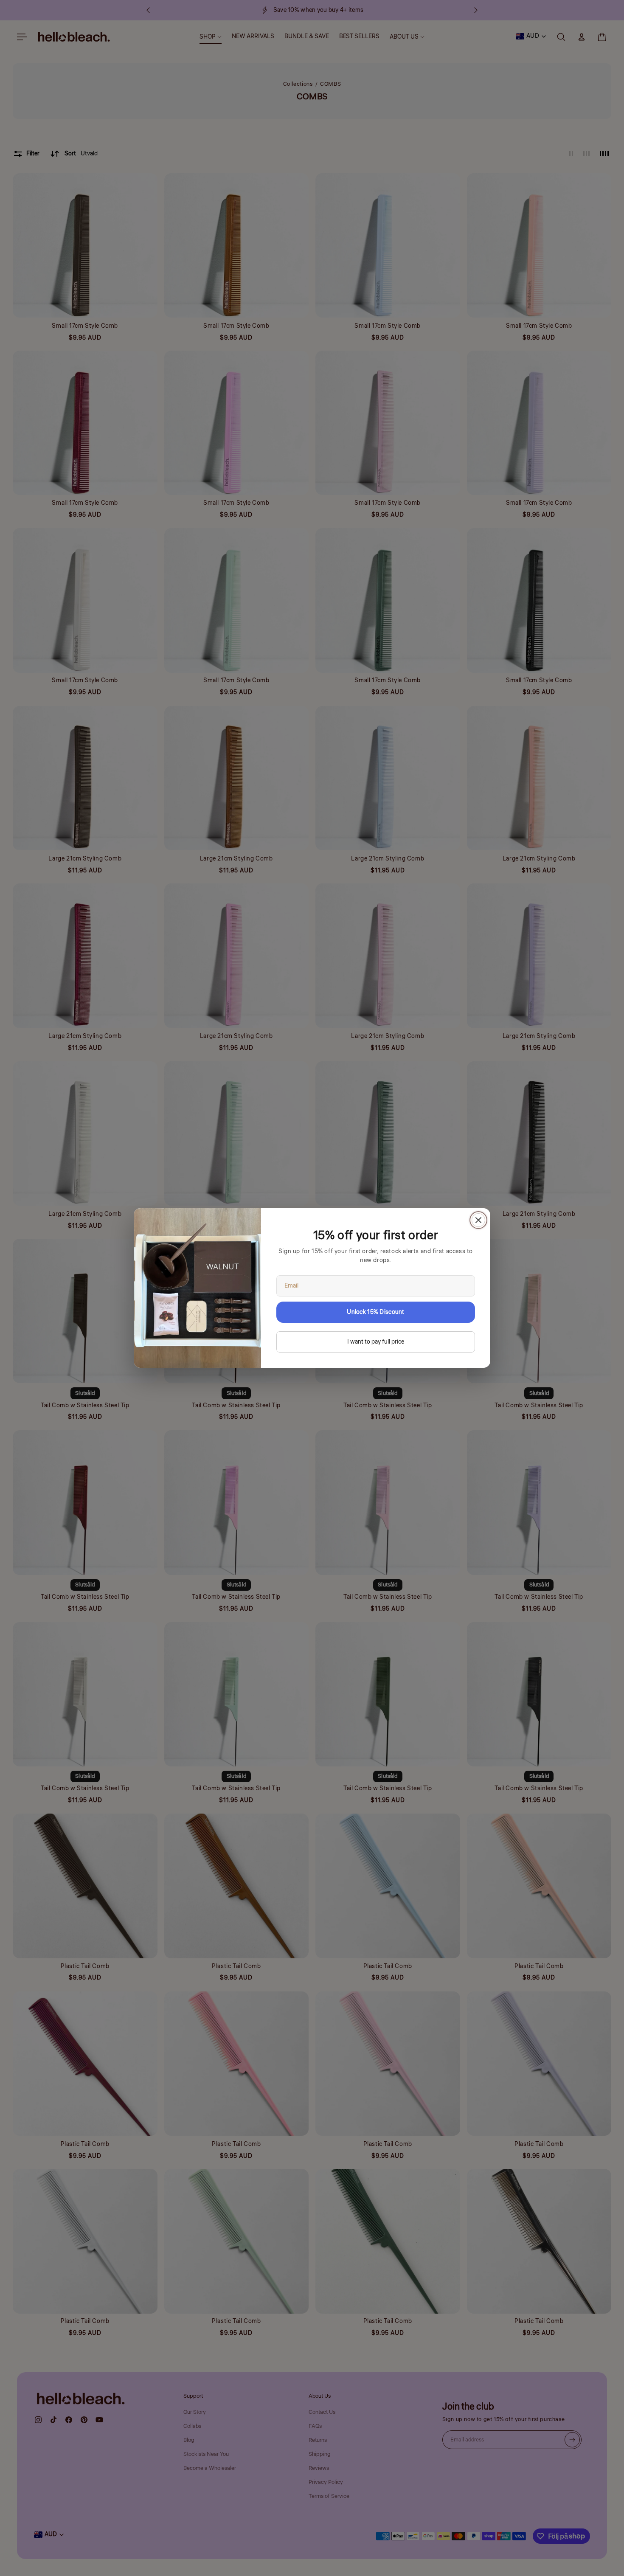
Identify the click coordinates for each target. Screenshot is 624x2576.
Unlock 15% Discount (375, 1312)
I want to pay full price (376, 1342)
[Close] (478, 1220)
